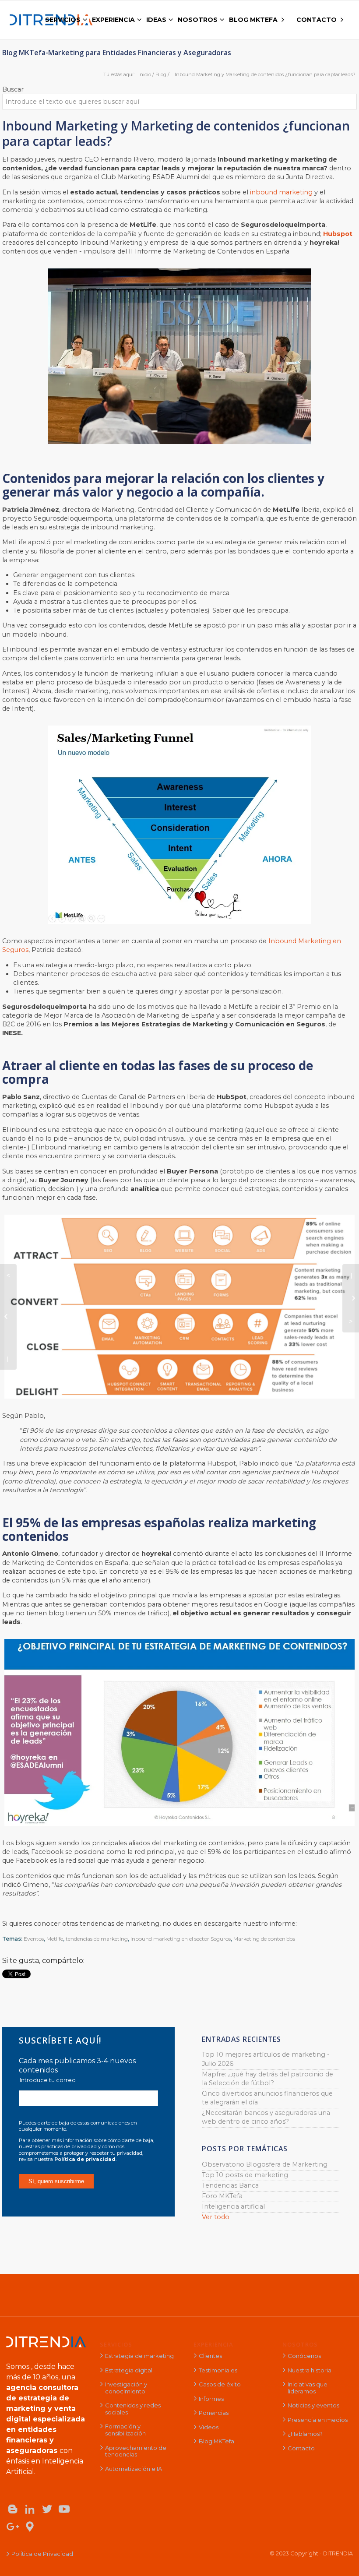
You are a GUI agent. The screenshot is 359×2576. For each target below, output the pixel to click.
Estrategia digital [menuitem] (129, 2370)
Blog (161, 74)
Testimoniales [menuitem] (218, 2370)
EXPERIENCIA (213, 2344)
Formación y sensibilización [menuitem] (125, 2430)
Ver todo (216, 2217)
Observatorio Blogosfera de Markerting (265, 2164)
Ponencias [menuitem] (214, 2413)
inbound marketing (281, 192)
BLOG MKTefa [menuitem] (253, 20)
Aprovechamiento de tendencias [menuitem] (136, 2451)
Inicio (145, 74)
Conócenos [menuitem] (304, 2356)
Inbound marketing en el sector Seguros (181, 1939)
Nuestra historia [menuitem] (310, 2370)
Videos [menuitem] (209, 2427)
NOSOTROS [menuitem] (198, 20)
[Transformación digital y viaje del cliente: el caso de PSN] (351, 1298)
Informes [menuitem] (211, 2399)
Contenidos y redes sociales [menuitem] (133, 2409)
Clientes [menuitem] (210, 2356)
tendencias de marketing (97, 1939)
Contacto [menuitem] (301, 2448)
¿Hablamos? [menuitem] (305, 2434)
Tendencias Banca (230, 2185)
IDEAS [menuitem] (156, 20)
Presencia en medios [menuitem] (318, 2420)
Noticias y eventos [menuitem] (313, 2405)
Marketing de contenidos (264, 1939)
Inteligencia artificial (233, 2206)
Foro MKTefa (222, 2196)
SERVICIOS (116, 2344)
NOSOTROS (300, 2344)
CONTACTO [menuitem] (317, 20)
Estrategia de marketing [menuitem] (139, 2356)
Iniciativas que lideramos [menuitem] (308, 2388)
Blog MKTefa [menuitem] (216, 2441)
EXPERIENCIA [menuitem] (113, 20)
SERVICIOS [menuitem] (63, 20)
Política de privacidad (85, 2159)
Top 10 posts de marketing (245, 2175)
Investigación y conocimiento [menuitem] (126, 2388)
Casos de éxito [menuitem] (220, 2384)
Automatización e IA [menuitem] (134, 2469)
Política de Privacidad (42, 2554)
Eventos (34, 1939)
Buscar (13, 89)
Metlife (55, 1939)
